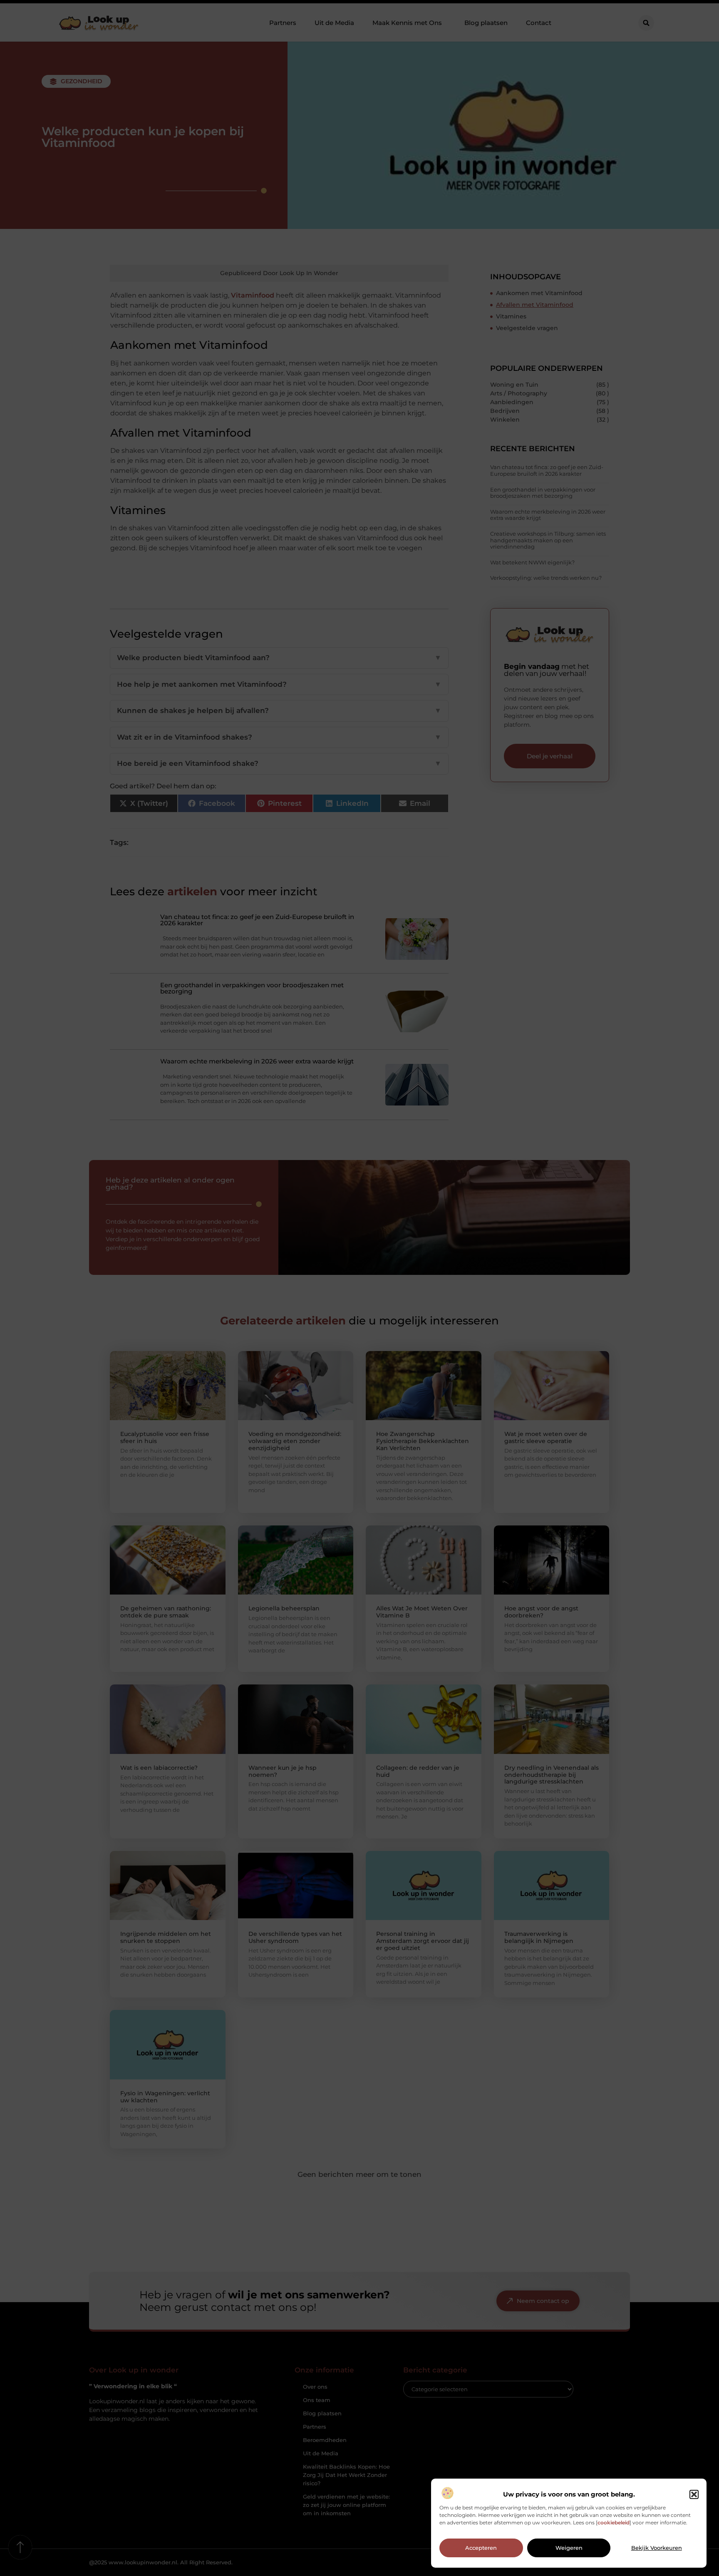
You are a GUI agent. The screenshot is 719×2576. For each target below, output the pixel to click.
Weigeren (569, 2548)
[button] (694, 2494)
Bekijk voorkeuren (657, 2548)
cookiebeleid (614, 2523)
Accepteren (481, 2548)
